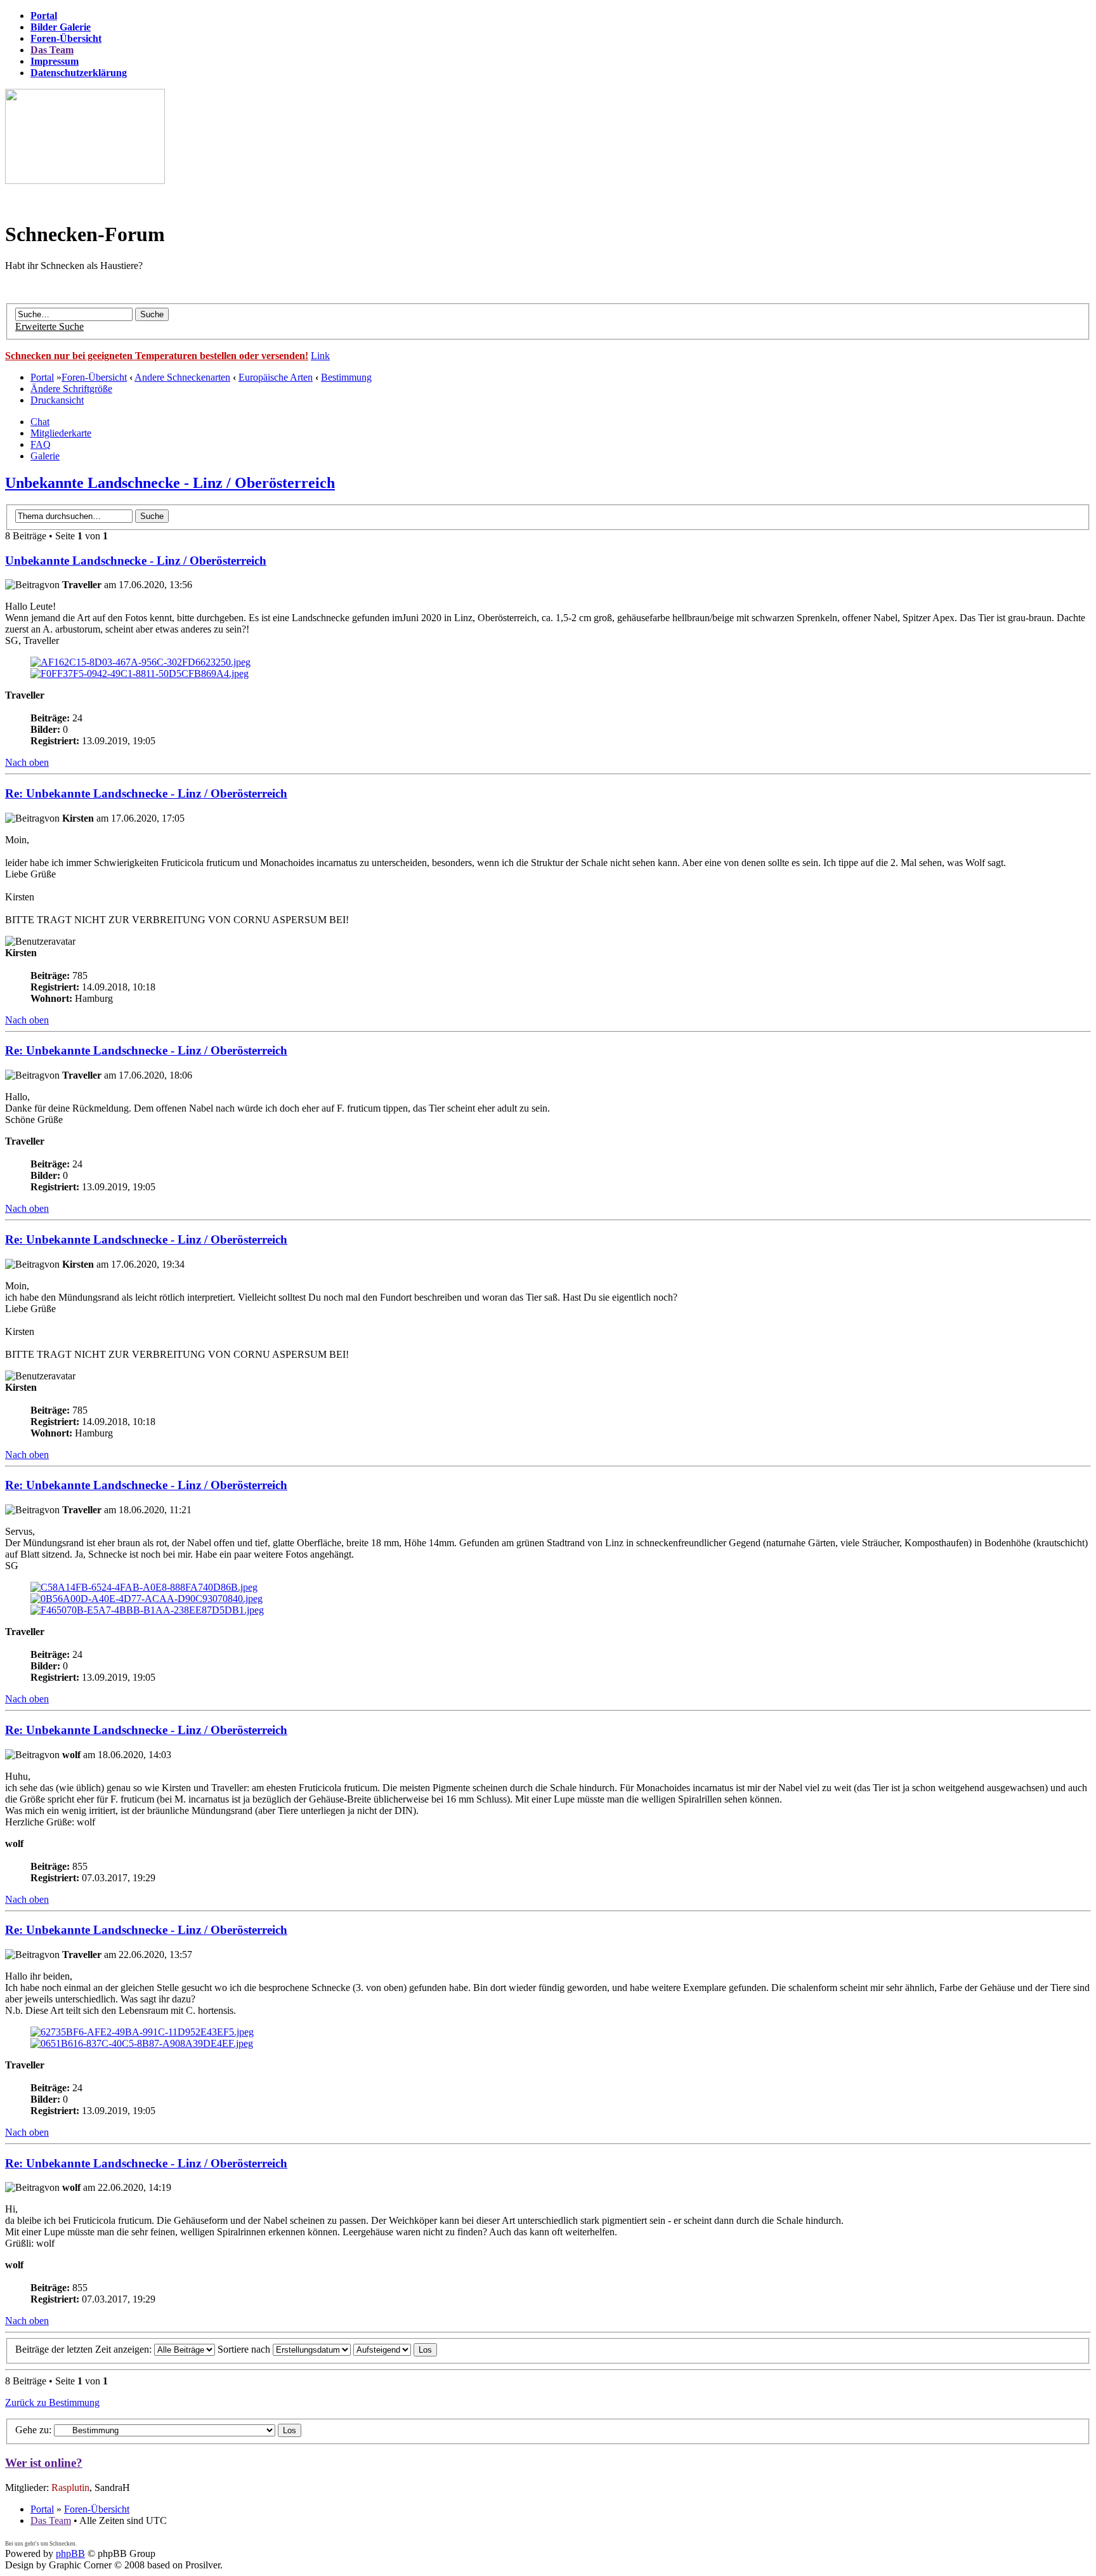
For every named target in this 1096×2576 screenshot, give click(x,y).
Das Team (51, 2520)
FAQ (41, 444)
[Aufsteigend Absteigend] (395, 2349)
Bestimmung (346, 377)
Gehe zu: (33, 2430)
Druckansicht (57, 400)
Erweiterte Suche (49, 326)
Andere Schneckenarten (182, 377)
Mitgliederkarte (61, 433)
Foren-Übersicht (94, 377)
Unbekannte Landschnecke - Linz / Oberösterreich (170, 483)
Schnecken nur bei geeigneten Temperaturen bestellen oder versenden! (157, 356)
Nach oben (27, 762)
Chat (40, 422)
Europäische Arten (276, 377)
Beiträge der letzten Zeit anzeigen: (85, 2349)
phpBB (70, 2553)
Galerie (45, 456)
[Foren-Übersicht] (85, 181)
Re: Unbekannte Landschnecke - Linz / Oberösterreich (146, 793)
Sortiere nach (245, 2349)
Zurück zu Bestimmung (52, 2402)
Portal (42, 377)
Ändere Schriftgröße (71, 389)
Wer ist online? (44, 2463)
